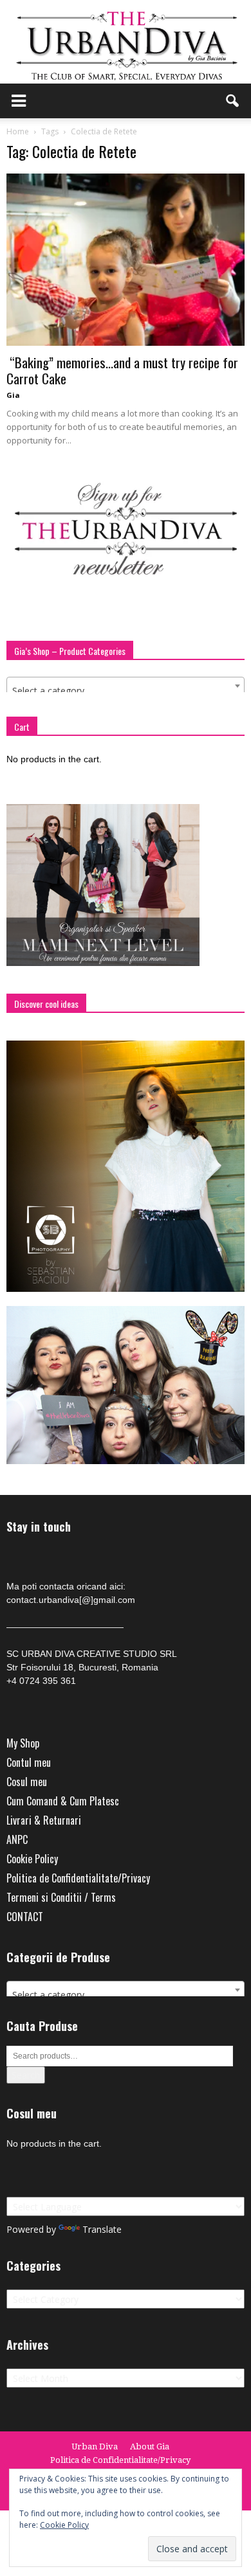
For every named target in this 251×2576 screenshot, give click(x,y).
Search (26, 2075)
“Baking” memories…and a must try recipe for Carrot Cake (122, 370)
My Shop (23, 1743)
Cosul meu (27, 1782)
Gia (13, 395)
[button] (233, 101)
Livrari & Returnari (44, 1820)
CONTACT (25, 1917)
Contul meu (29, 1762)
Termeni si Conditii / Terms (61, 1897)
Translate (102, 2229)
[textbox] (126, 691)
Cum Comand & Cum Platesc (63, 1801)
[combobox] (126, 686)
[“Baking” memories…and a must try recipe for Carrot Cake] (126, 260)
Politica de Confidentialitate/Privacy (78, 1878)
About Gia (150, 2446)
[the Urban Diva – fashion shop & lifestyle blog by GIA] (126, 42)
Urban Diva (95, 2446)
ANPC (17, 1839)
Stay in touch (39, 1527)
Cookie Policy (32, 1859)
